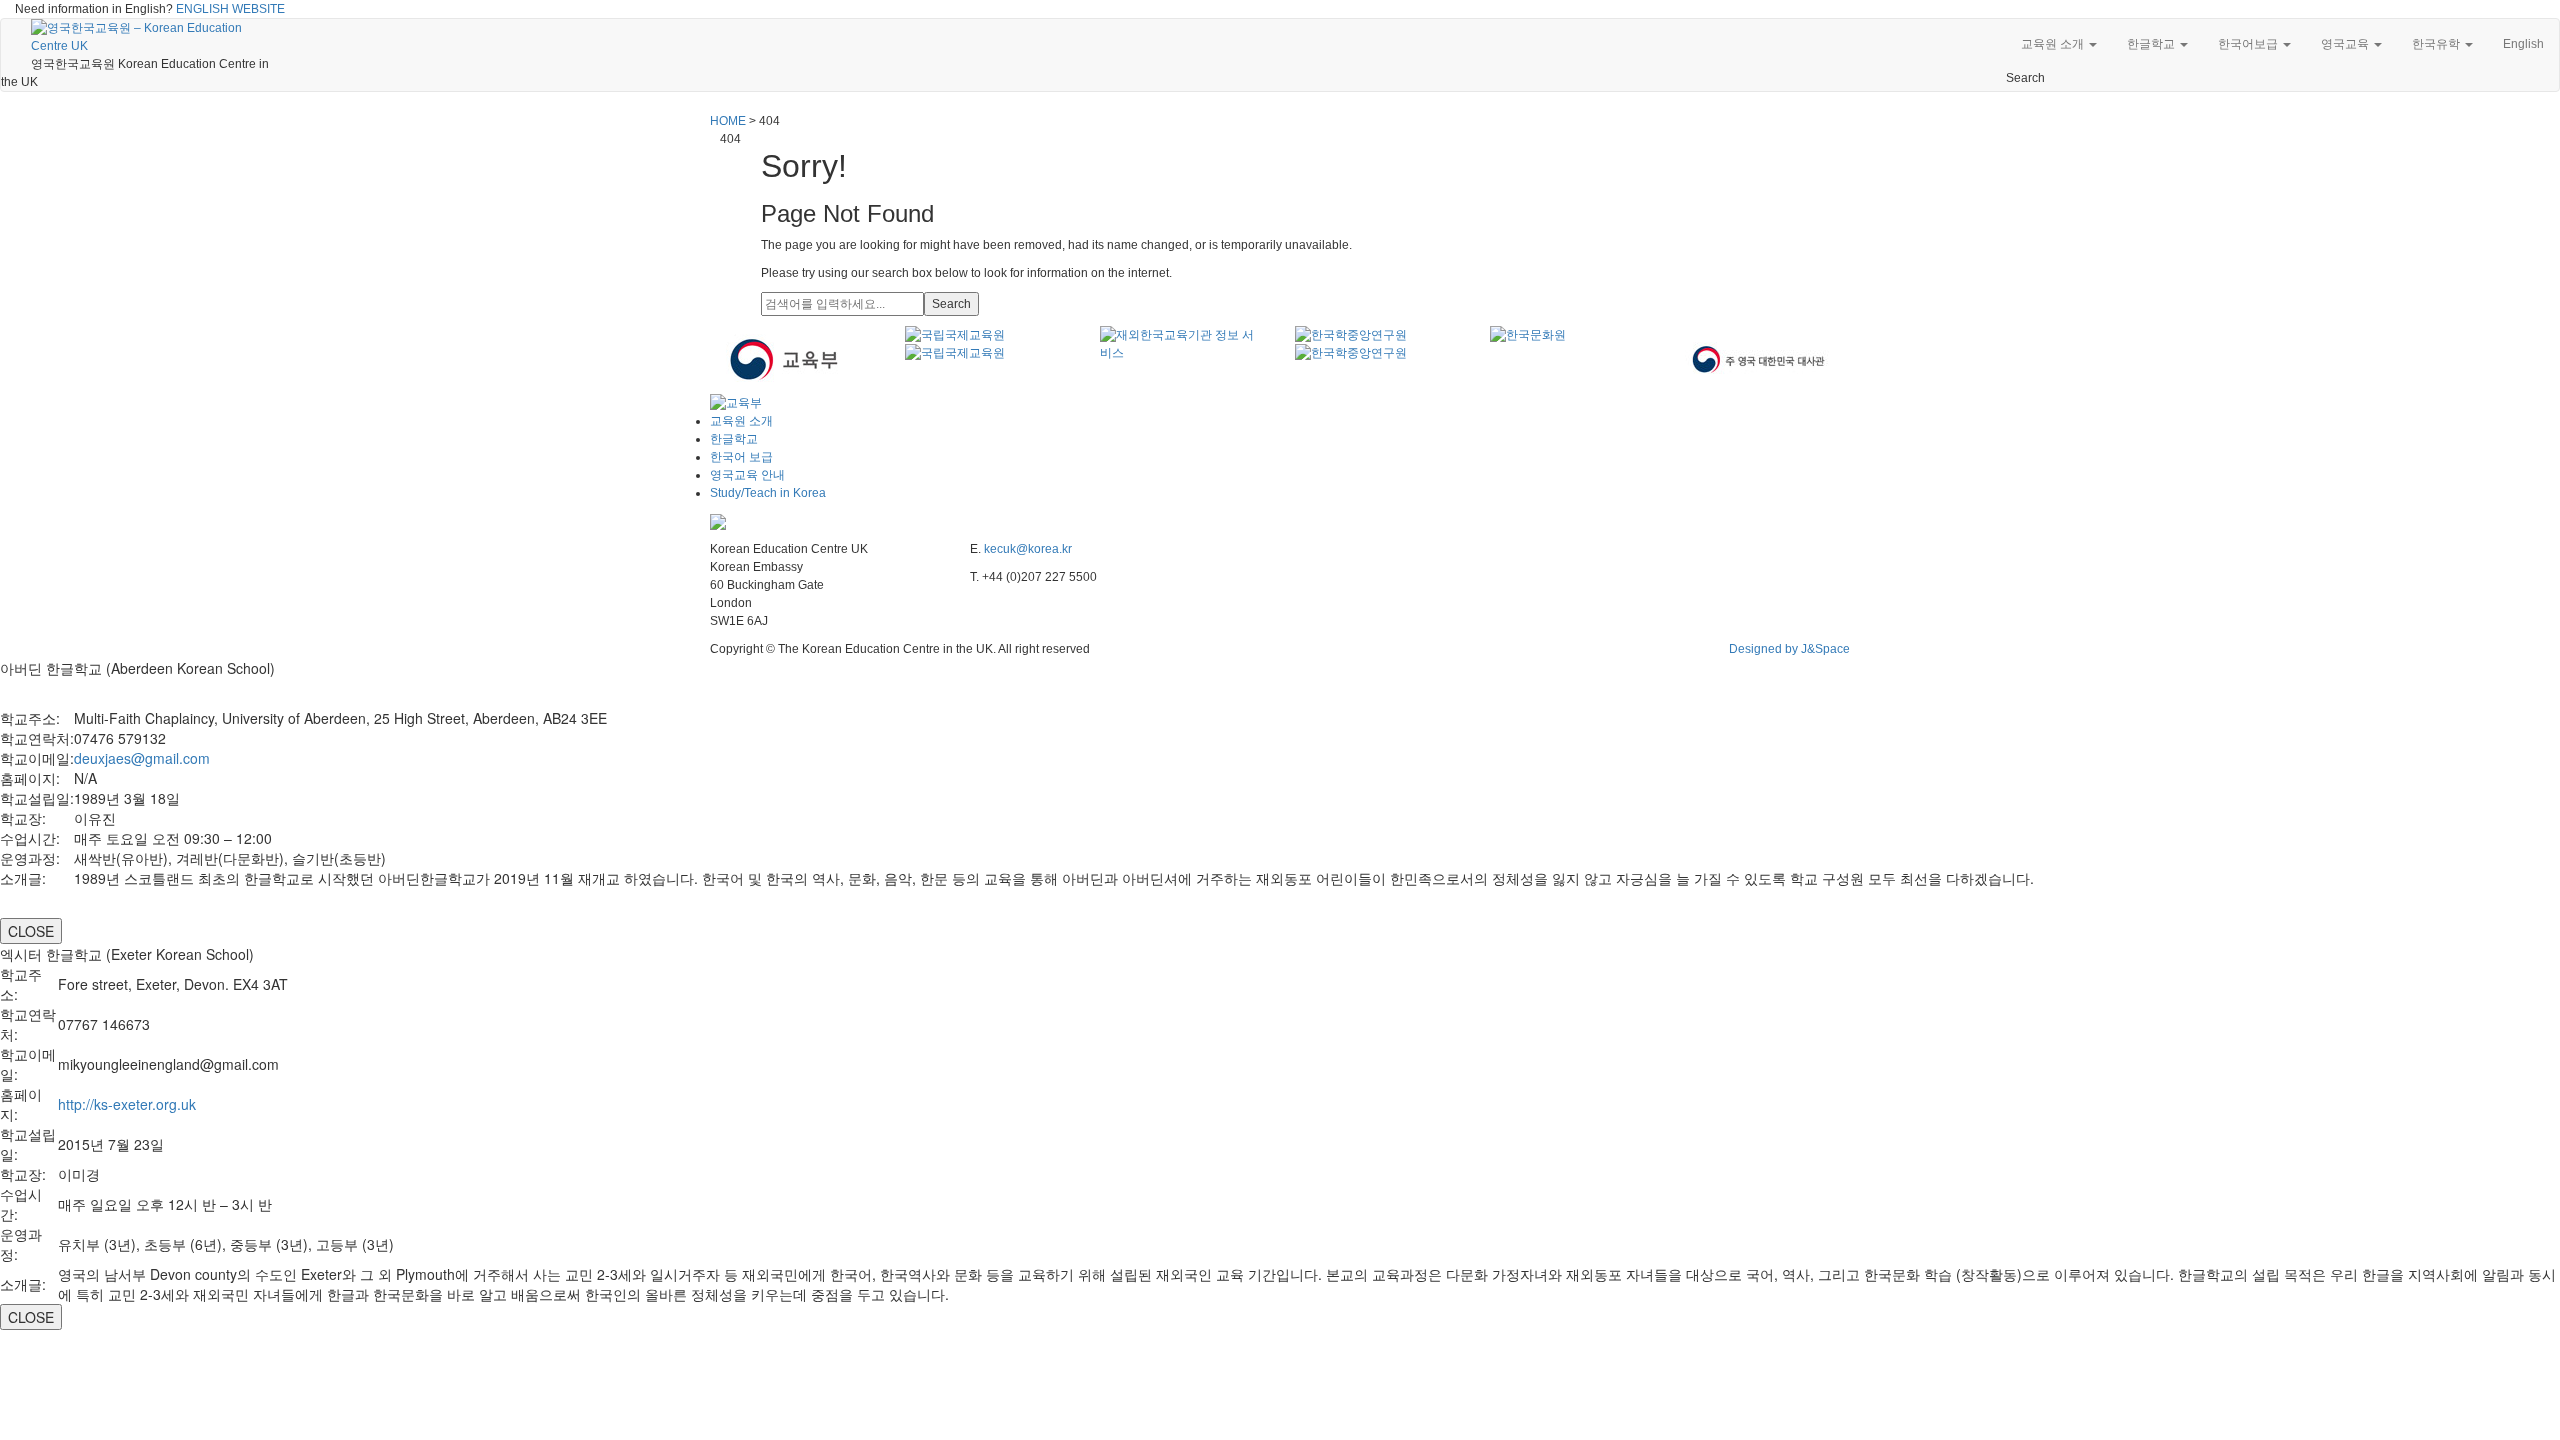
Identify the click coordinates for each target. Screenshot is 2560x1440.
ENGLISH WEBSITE (230, 9)
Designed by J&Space (1789, 649)
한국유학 (2437, 44)
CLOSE (31, 931)
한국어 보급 (741, 457)
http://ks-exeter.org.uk (127, 1104)
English (2523, 44)
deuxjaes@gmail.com (142, 758)
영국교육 (2346, 44)
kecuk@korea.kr (1028, 549)
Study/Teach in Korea (768, 493)
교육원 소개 (2054, 44)
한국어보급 (2249, 44)
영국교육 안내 (747, 475)
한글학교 (2152, 44)
